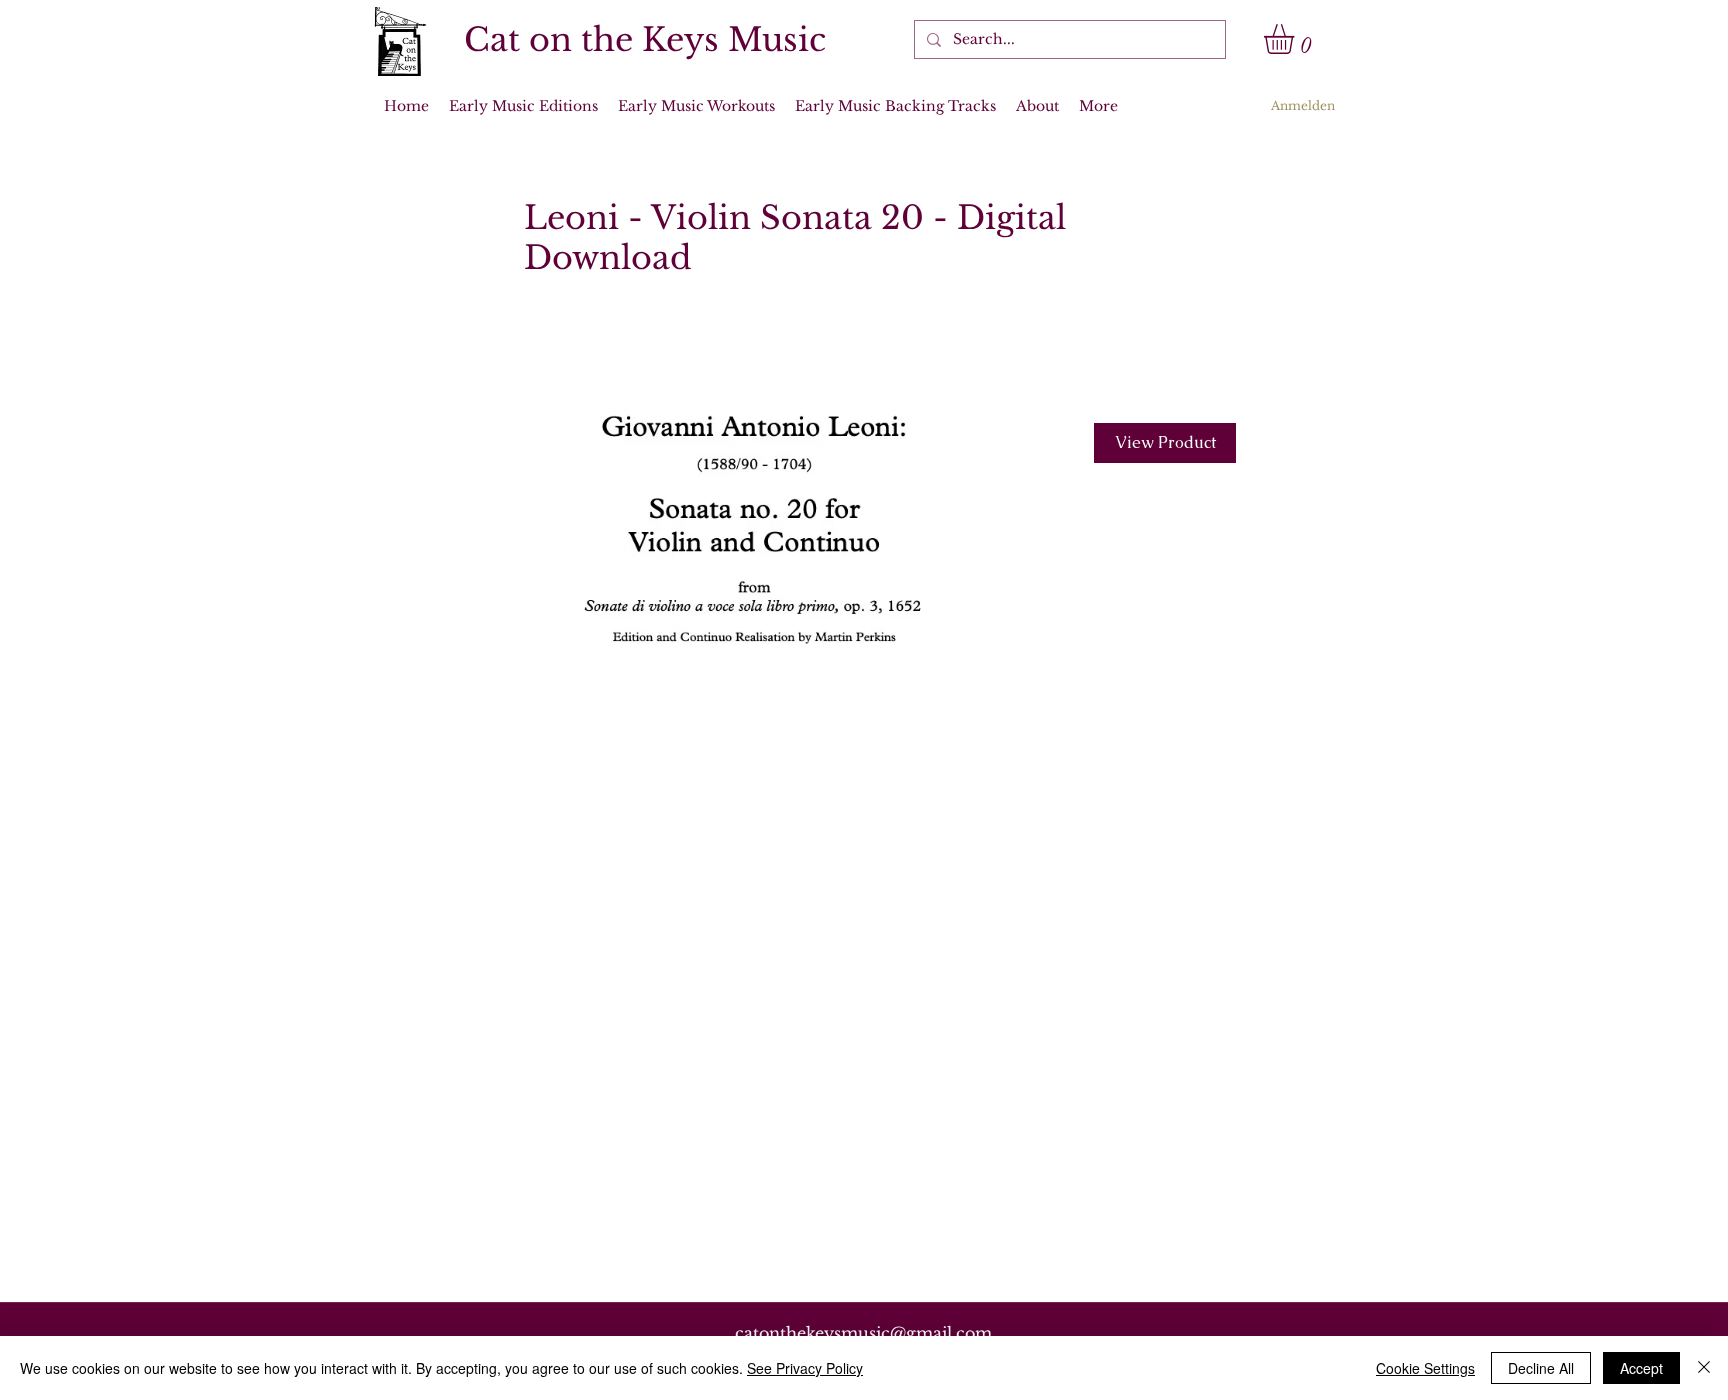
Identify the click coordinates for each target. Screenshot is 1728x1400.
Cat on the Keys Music (645, 40)
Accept (1641, 1368)
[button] (1296, 39)
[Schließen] (1704, 1368)
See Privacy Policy (805, 1368)
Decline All (1541, 1368)
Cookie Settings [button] (1425, 1368)
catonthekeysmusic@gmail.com (863, 1333)
